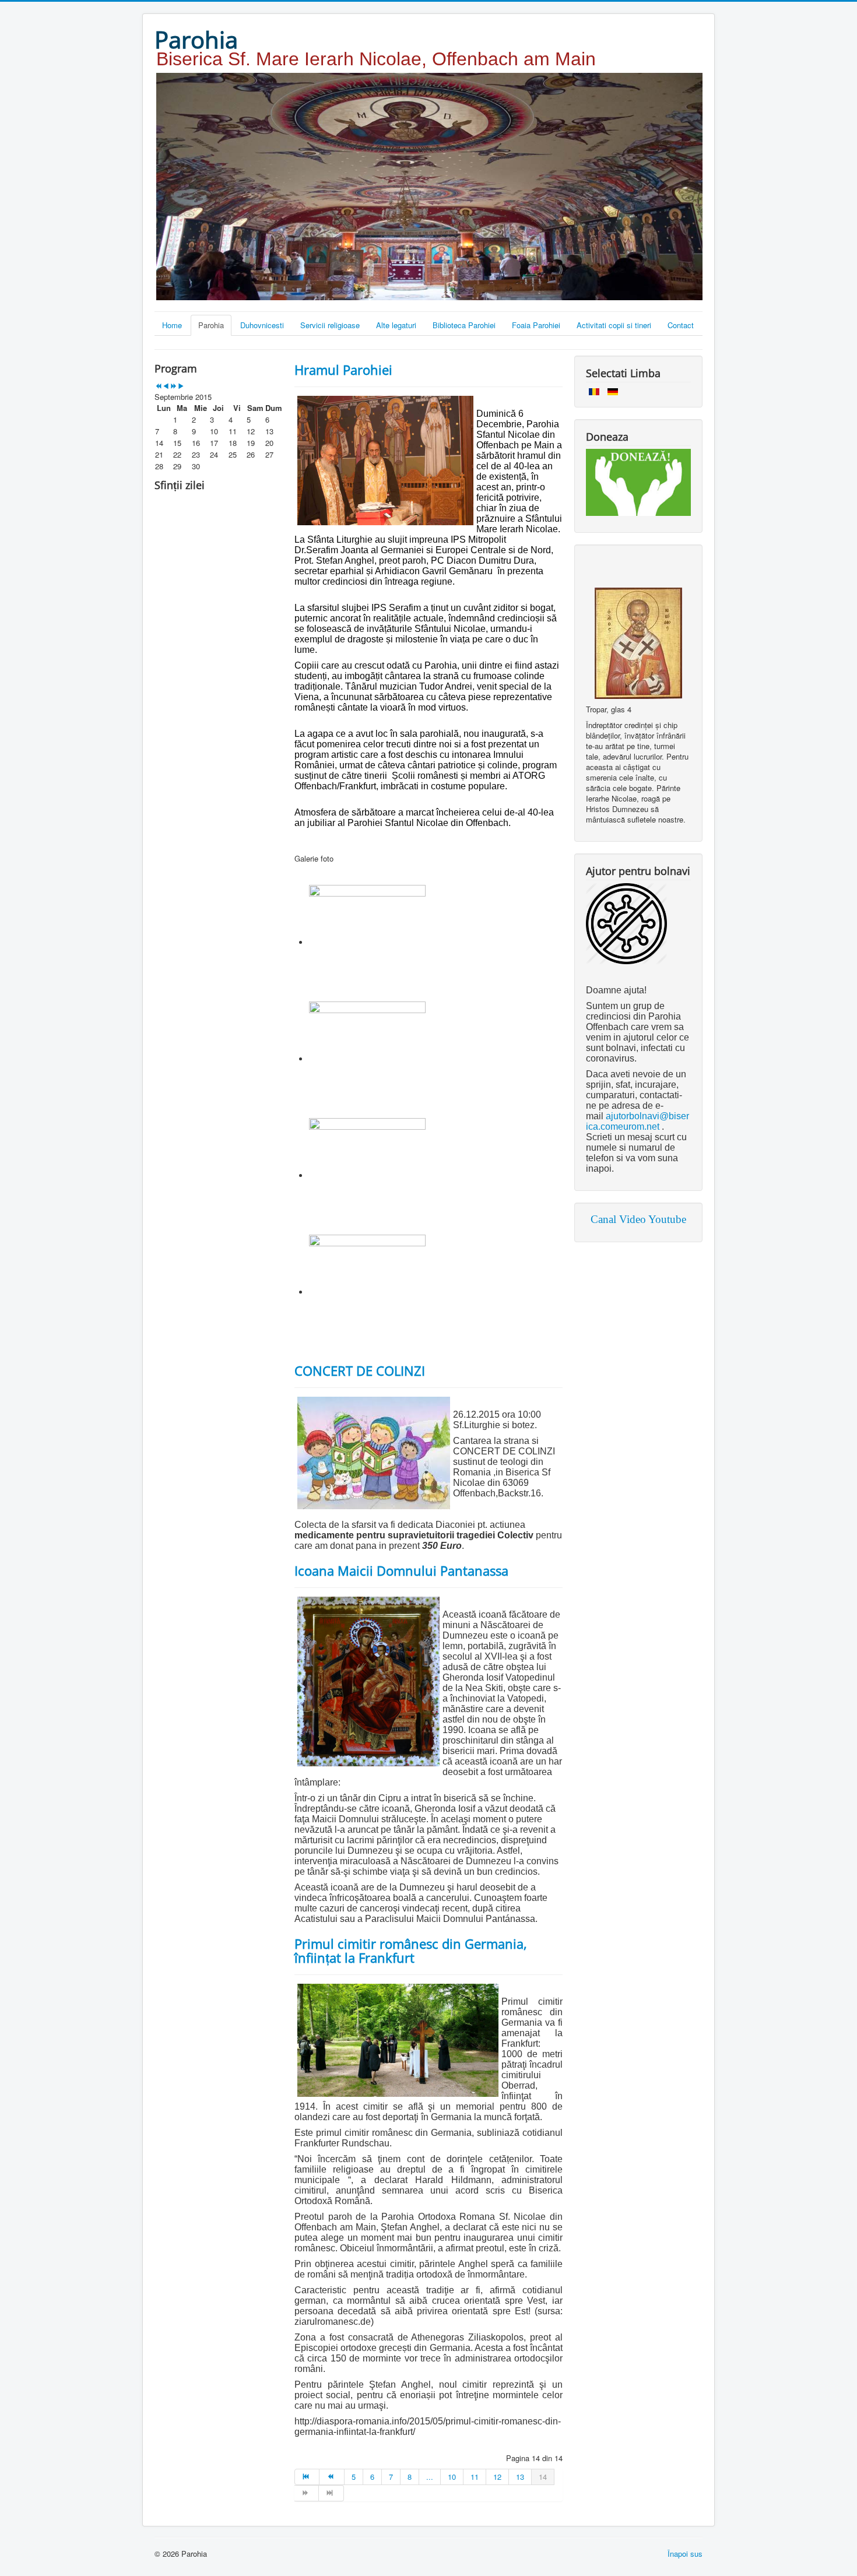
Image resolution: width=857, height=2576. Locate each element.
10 (452, 2477)
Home (172, 325)
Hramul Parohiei (343, 370)
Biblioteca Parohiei (464, 325)
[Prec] (332, 2477)
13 (520, 2477)
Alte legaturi (396, 325)
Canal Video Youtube (638, 1219)
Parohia (211, 325)
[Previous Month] (166, 386)
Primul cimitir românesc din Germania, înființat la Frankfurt (411, 1951)
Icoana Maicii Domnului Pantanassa (401, 1570)
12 (497, 2477)
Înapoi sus (685, 2554)
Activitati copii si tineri (614, 325)
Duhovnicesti (262, 325)
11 (475, 2477)
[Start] (307, 2477)
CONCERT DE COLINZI (360, 1370)
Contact (681, 325)
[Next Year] (173, 386)
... (430, 2477)
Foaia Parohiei (536, 325)
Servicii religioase (330, 325)
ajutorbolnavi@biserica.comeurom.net (638, 1121)
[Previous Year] (158, 386)
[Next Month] (181, 386)
